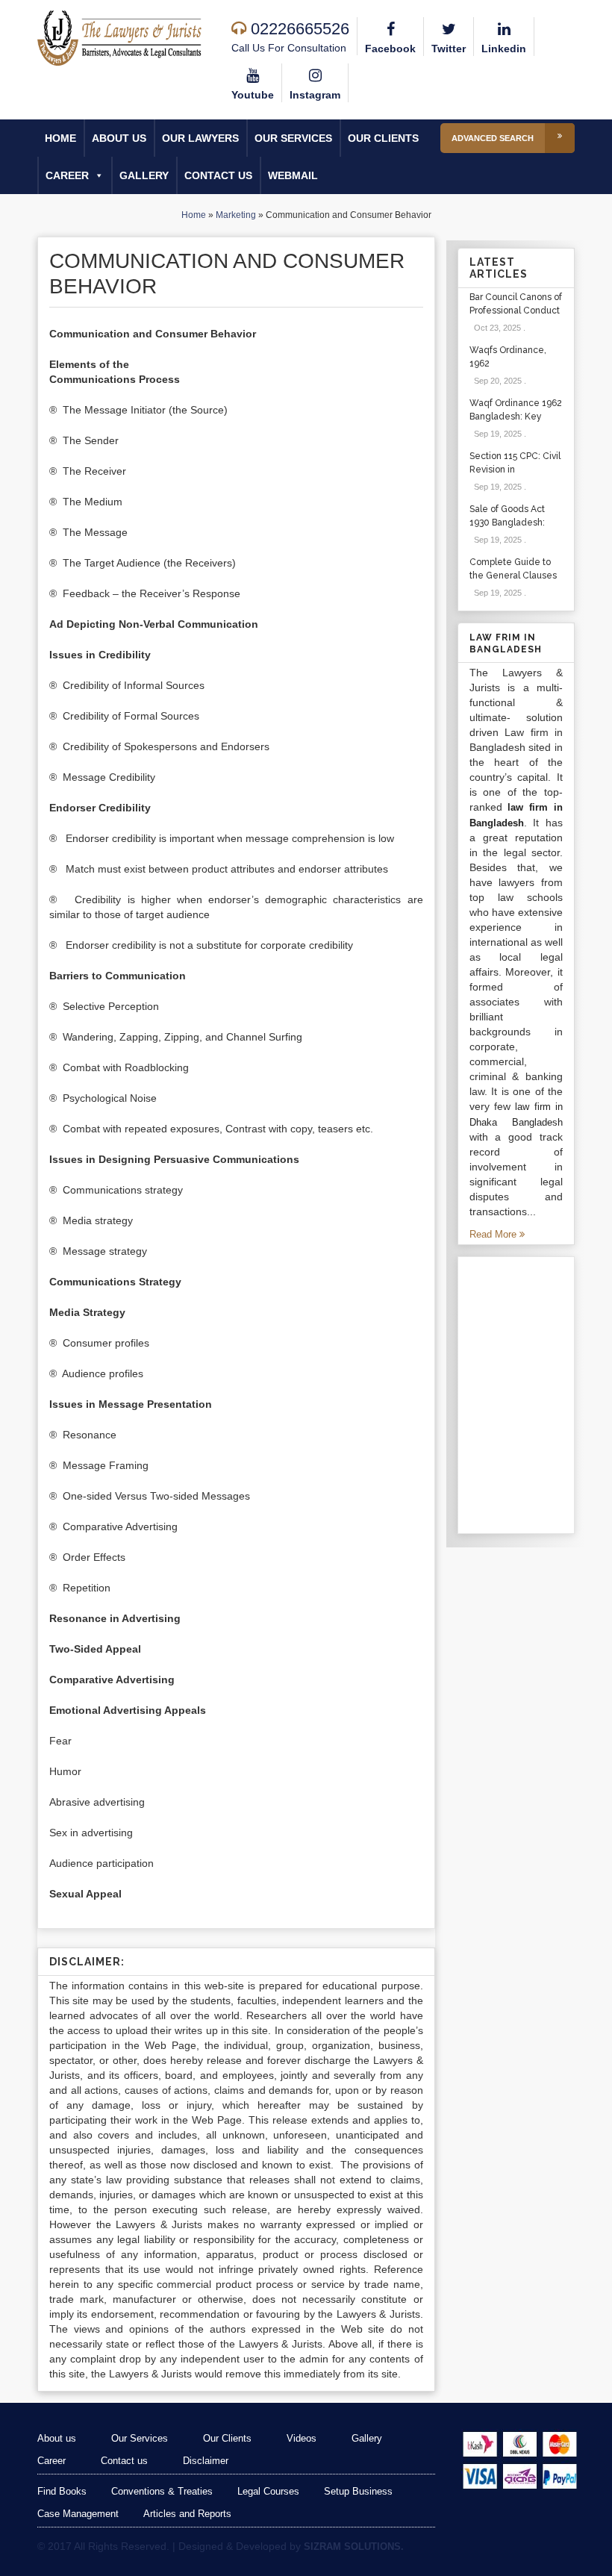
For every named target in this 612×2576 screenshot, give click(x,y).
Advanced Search (493, 138)
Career (67, 175)
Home (60, 138)
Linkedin (504, 49)
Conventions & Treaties (162, 2491)
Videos (302, 2438)
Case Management (78, 2514)
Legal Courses (268, 2491)
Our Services (293, 138)
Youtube (253, 95)
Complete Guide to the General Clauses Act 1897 (513, 576)
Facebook (390, 49)
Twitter (449, 49)
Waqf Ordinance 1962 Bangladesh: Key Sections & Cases (516, 417)
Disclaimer (206, 2461)
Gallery (144, 175)
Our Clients (383, 138)
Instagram (315, 95)
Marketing (236, 215)
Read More (494, 1234)
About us (119, 138)
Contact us (218, 175)
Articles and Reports (187, 2514)
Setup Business (358, 2491)
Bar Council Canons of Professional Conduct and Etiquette (516, 311)
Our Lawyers (200, 138)
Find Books (62, 2491)
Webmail (293, 175)
